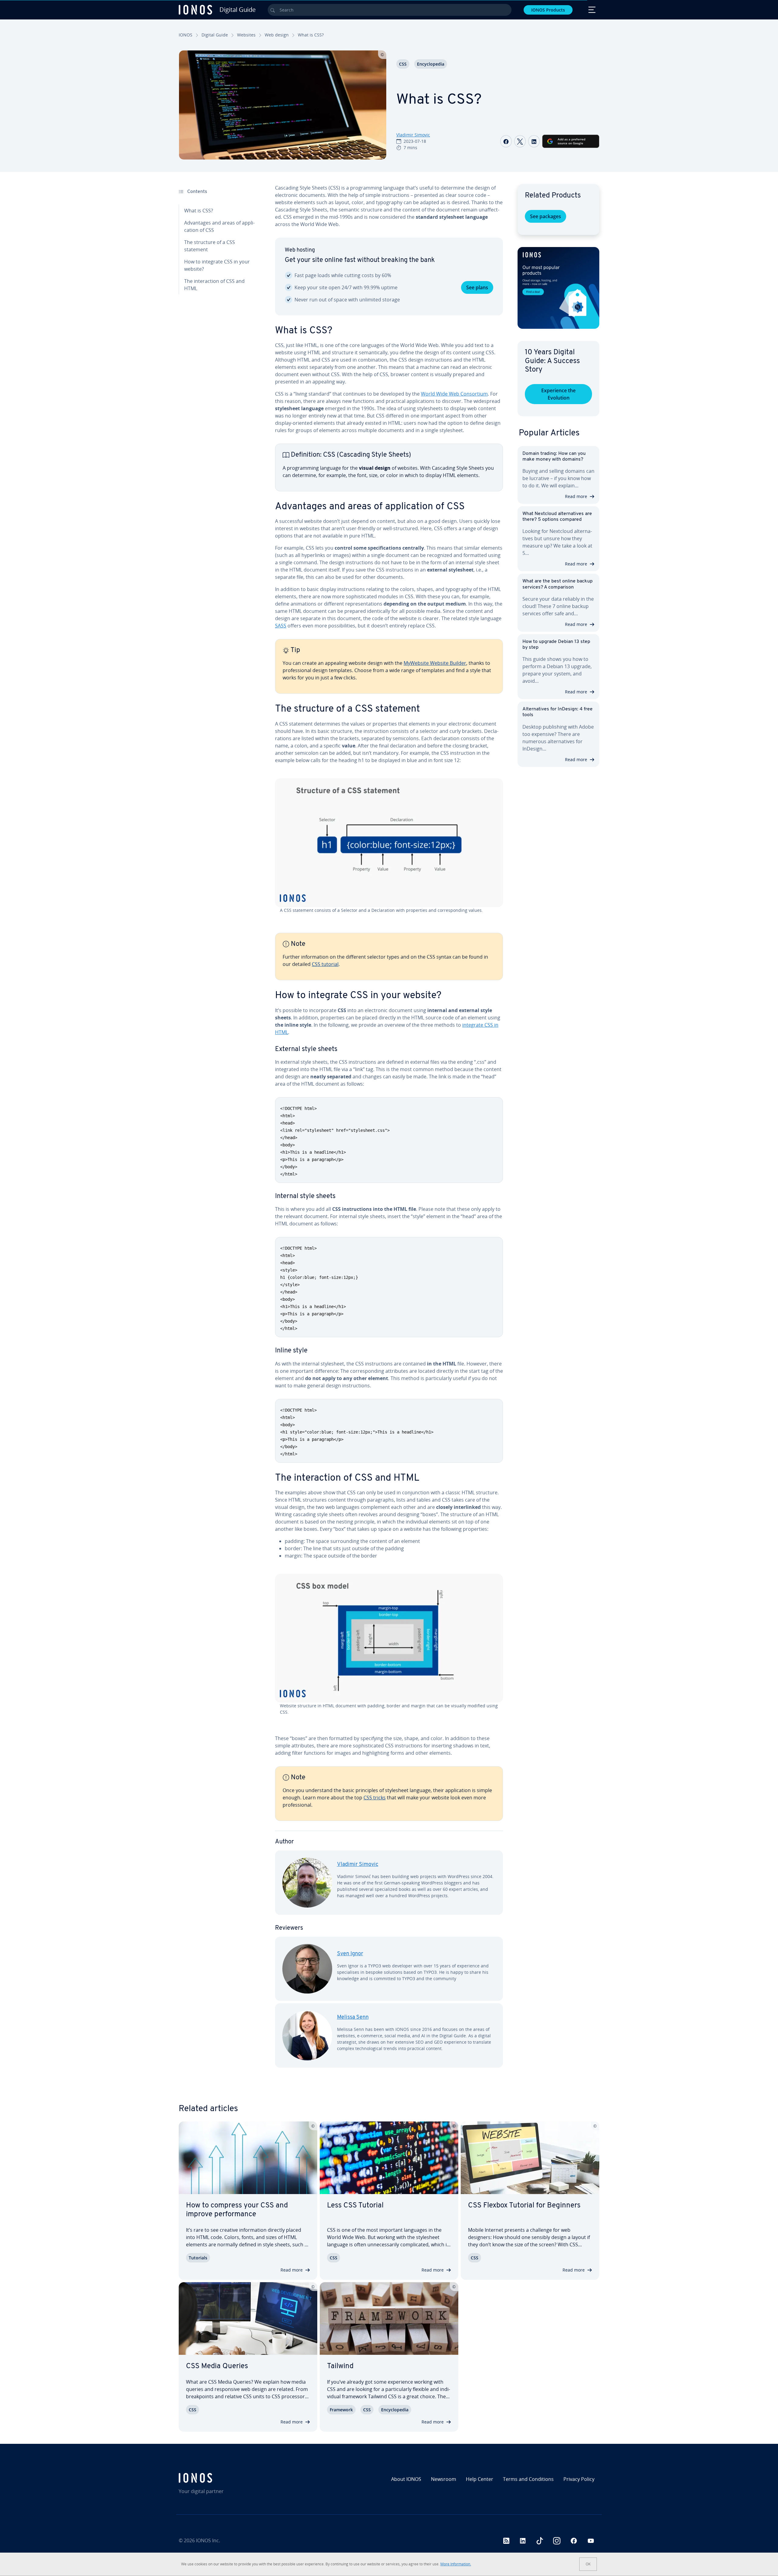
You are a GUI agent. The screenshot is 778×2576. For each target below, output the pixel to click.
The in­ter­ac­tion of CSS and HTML (214, 285)
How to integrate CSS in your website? (217, 265)
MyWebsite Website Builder (435, 663)
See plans (477, 287)
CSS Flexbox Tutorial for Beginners (524, 2206)
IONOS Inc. (208, 2540)
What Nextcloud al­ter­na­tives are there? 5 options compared (557, 517)
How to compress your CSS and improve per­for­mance (237, 2210)
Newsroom (444, 2479)
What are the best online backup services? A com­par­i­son (558, 584)
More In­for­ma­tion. (456, 2564)
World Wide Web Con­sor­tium (454, 394)
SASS (281, 626)
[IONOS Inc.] (229, 2478)
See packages (546, 216)
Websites (246, 35)
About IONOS (406, 2479)
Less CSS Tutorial (355, 2206)
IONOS (186, 35)
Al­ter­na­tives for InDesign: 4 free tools (558, 712)
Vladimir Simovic (413, 135)
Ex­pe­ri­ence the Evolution (558, 394)
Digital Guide (215, 35)
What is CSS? (199, 211)
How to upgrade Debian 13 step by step (556, 645)
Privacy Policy (579, 2479)
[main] (389, 1131)
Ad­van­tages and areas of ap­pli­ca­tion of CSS (219, 226)
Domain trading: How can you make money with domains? (554, 457)
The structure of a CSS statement (210, 246)
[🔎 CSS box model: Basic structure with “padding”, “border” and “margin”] (389, 1638)
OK (588, 2564)
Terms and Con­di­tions (528, 2479)
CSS (403, 64)
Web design (277, 35)
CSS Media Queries (217, 2366)
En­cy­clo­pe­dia (431, 64)
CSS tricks (375, 1798)
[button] (558, 288)
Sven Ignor (350, 1954)
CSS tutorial (325, 964)
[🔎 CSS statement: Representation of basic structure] (389, 843)
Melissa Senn (353, 2018)
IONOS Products (548, 10)
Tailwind (340, 2366)
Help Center (480, 2479)
